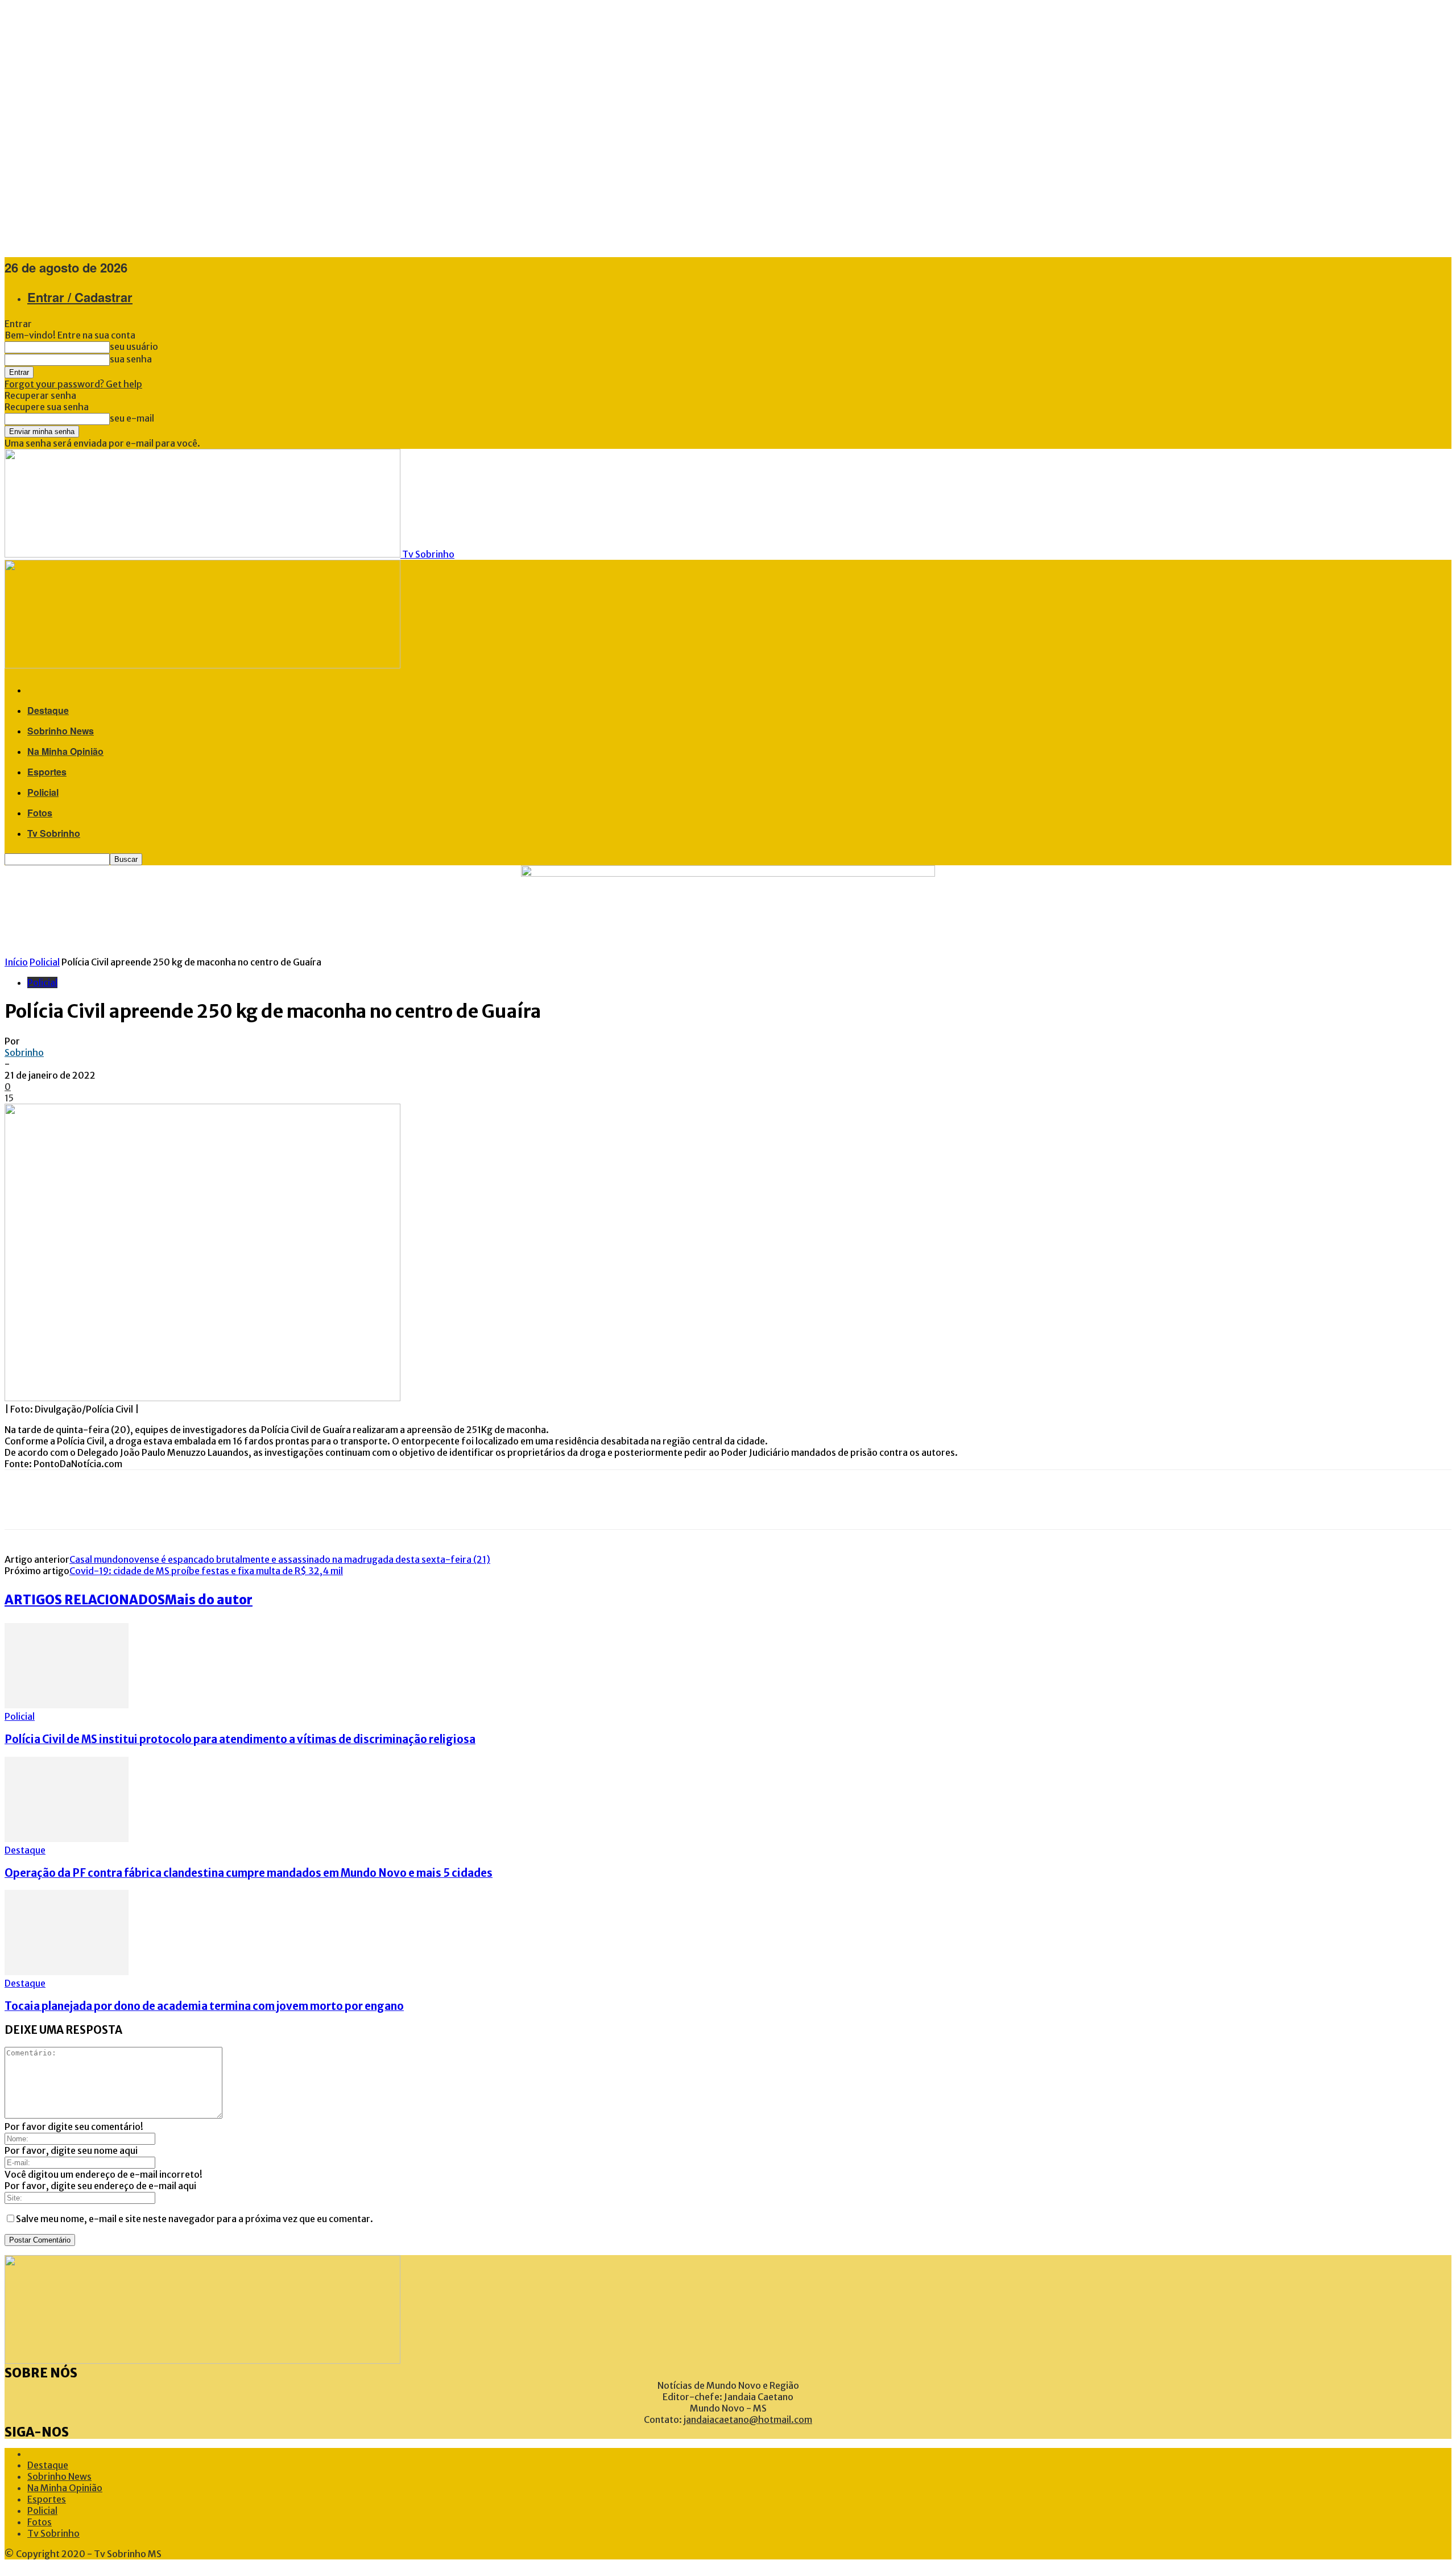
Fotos (40, 813)
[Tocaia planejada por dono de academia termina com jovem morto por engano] (67, 1972)
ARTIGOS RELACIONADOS (85, 1600)
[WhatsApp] (124, 1500)
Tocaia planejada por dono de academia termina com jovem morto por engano (204, 2006)
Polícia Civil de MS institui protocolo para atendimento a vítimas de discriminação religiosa (240, 1739)
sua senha (131, 359)
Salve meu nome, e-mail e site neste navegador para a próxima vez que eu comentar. (195, 2219)
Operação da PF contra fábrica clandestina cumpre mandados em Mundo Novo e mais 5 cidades (249, 1873)
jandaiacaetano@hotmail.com (748, 2420)
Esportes (47, 772)
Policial (43, 792)
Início (16, 962)
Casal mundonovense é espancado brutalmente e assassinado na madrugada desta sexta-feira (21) (280, 1559)
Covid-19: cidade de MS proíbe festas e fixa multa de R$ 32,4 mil (206, 1571)
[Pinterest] (90, 1500)
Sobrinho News (61, 731)
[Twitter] (56, 1500)
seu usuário (134, 346)
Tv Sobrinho (54, 833)
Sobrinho (24, 1052)
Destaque (48, 710)
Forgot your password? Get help (73, 384)
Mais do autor (209, 1600)
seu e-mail (132, 418)
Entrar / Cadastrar (80, 297)
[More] (166, 1500)
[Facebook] (22, 1500)
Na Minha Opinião (65, 751)
